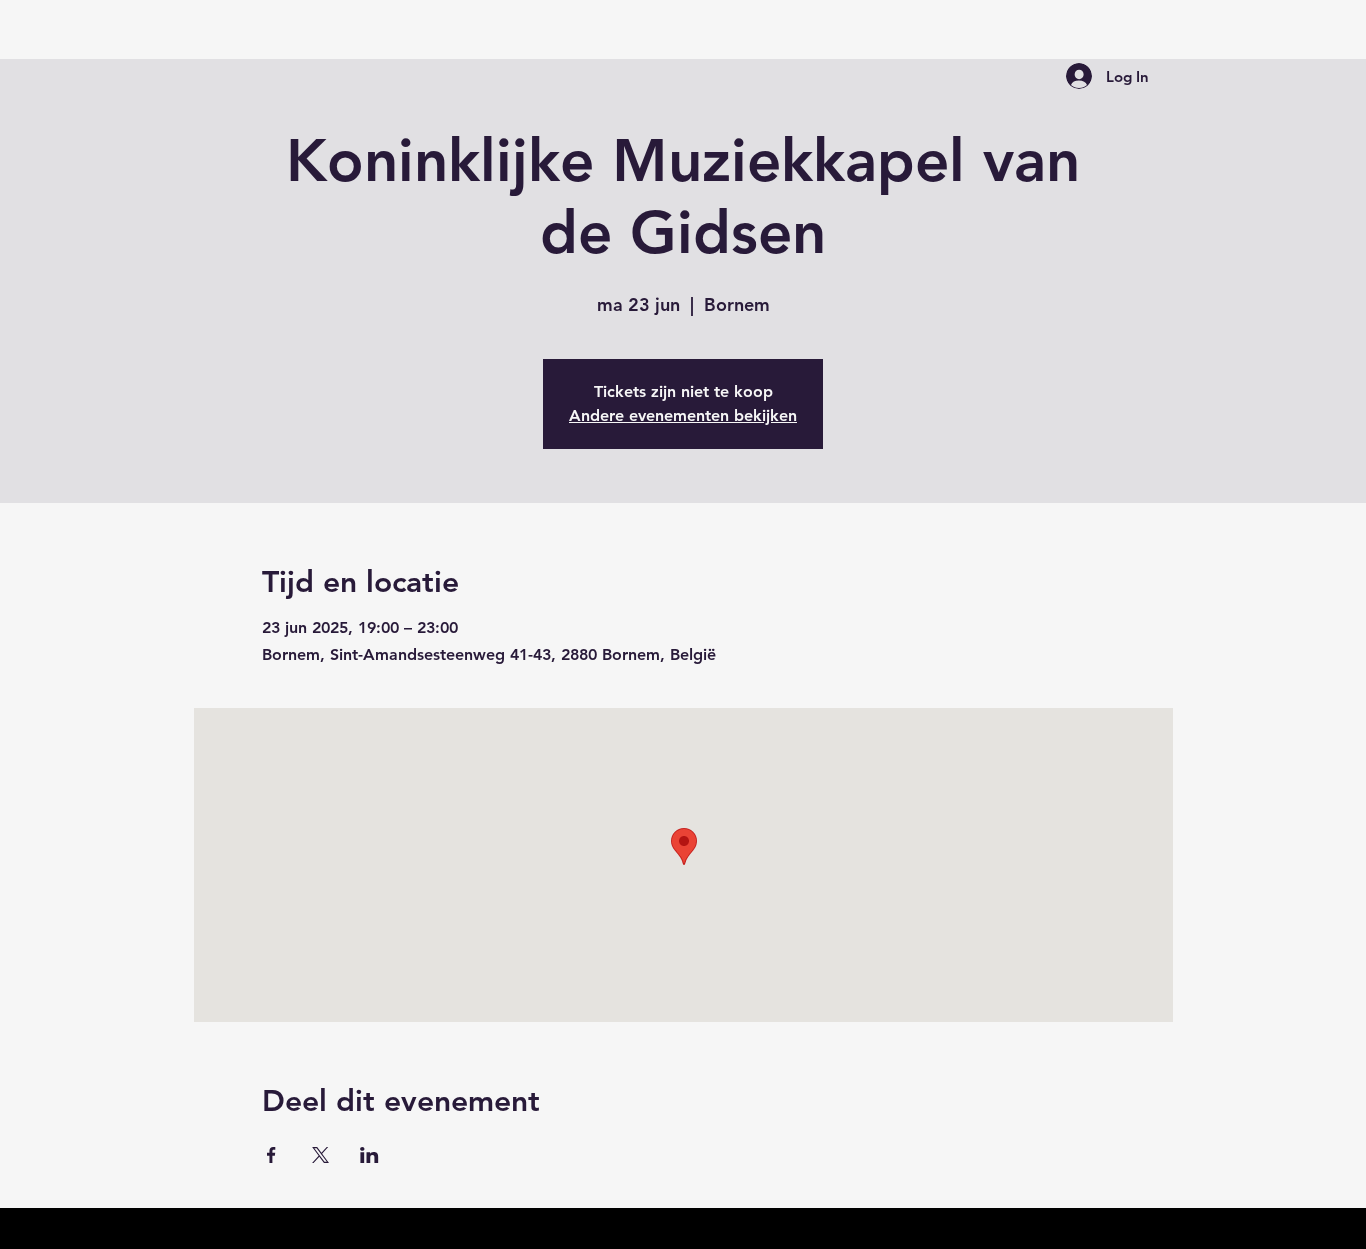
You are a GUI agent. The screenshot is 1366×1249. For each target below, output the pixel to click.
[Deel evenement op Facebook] (271, 1155)
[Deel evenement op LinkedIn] (369, 1155)
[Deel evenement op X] (320, 1155)
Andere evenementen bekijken (683, 415)
